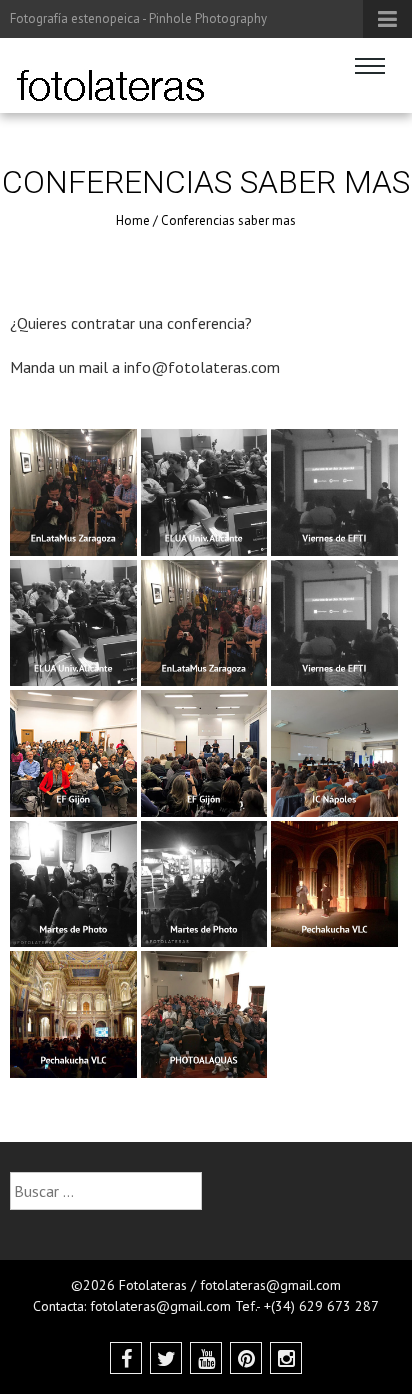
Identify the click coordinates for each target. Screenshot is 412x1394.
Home (133, 220)
